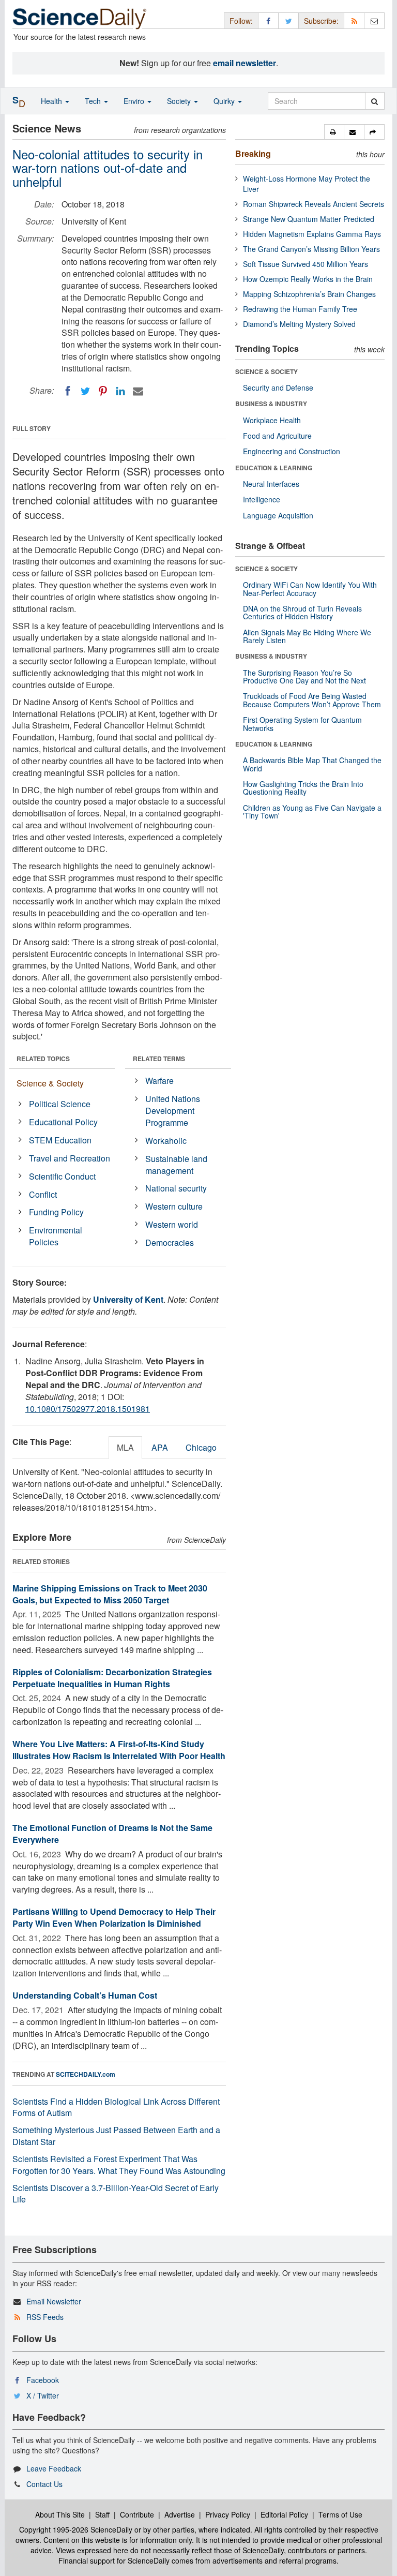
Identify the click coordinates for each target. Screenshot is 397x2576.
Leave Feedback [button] (54, 2468)
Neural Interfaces (271, 484)
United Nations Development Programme (173, 1111)
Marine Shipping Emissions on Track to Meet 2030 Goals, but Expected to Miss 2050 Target (110, 1594)
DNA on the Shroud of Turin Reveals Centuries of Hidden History (302, 612)
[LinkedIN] (120, 391)
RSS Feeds (45, 2317)
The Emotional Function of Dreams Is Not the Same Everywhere (112, 1834)
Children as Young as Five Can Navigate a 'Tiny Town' (312, 811)
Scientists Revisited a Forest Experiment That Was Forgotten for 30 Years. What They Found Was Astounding (119, 2165)
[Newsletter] (374, 20)
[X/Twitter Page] (288, 20)
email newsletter (245, 63)
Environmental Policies (56, 1236)
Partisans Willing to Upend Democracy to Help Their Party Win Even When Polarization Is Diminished (114, 1917)
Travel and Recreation (70, 1158)
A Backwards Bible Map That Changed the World (312, 764)
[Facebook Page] (268, 20)
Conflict (43, 1194)
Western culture (174, 1206)
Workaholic (166, 1141)
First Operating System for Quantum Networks (302, 724)
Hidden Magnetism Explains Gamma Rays (312, 234)
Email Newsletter (54, 2301)
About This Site (60, 2514)
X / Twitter (43, 2395)
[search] (375, 101)
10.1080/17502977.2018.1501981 (88, 1409)
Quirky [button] (225, 101)
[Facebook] (68, 391)
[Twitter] (85, 391)
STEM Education (60, 1140)
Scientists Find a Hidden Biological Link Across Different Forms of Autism (116, 2107)
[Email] (138, 391)
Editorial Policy (284, 2514)
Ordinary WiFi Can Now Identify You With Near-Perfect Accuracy (310, 589)
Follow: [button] (241, 21)
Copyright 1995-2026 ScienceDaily (76, 2529)
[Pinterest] (103, 391)
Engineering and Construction (292, 451)
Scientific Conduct (62, 1176)
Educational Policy (63, 1122)
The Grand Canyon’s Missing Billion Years (311, 249)
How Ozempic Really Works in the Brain (308, 279)
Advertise (180, 2514)
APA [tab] (160, 1447)
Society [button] (180, 101)
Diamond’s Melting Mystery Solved (299, 324)
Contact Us (44, 2484)
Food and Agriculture (277, 436)
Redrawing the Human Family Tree (300, 309)
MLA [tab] (125, 1447)
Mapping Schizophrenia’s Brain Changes (309, 294)
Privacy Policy (228, 2514)
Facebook (43, 2380)
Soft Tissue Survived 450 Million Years (306, 264)
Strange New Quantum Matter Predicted (309, 219)
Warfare (159, 1081)
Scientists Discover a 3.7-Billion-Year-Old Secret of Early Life (116, 2194)
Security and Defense (278, 388)
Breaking (253, 153)
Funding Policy (56, 1212)
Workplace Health (272, 420)
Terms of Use (340, 2514)
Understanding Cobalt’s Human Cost (85, 1995)
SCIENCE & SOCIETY (266, 371)
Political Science (60, 1104)
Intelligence (262, 499)
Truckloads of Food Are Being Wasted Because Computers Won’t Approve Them (312, 700)
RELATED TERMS (159, 1059)
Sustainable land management (176, 1165)
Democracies (170, 1242)
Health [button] (52, 101)
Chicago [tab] (201, 1447)
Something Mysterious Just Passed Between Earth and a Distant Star (116, 2136)
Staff (102, 2514)
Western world (172, 1224)
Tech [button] (94, 101)
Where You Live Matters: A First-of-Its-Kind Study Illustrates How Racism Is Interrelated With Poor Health (119, 1750)
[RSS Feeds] (354, 20)
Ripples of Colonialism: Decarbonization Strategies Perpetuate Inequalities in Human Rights (112, 1678)
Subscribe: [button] (321, 21)
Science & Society (50, 1083)
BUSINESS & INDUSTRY (271, 404)
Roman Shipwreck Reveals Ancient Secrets (314, 204)
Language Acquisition (278, 515)
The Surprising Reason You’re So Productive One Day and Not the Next (304, 676)
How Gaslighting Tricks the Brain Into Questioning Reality (303, 788)
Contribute (137, 2514)
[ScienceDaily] (80, 18)
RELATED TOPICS (43, 1059)
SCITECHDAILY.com (86, 2074)
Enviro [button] (135, 101)
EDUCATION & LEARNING (274, 468)
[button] (334, 132)
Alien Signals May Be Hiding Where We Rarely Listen (307, 636)
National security (176, 1188)
